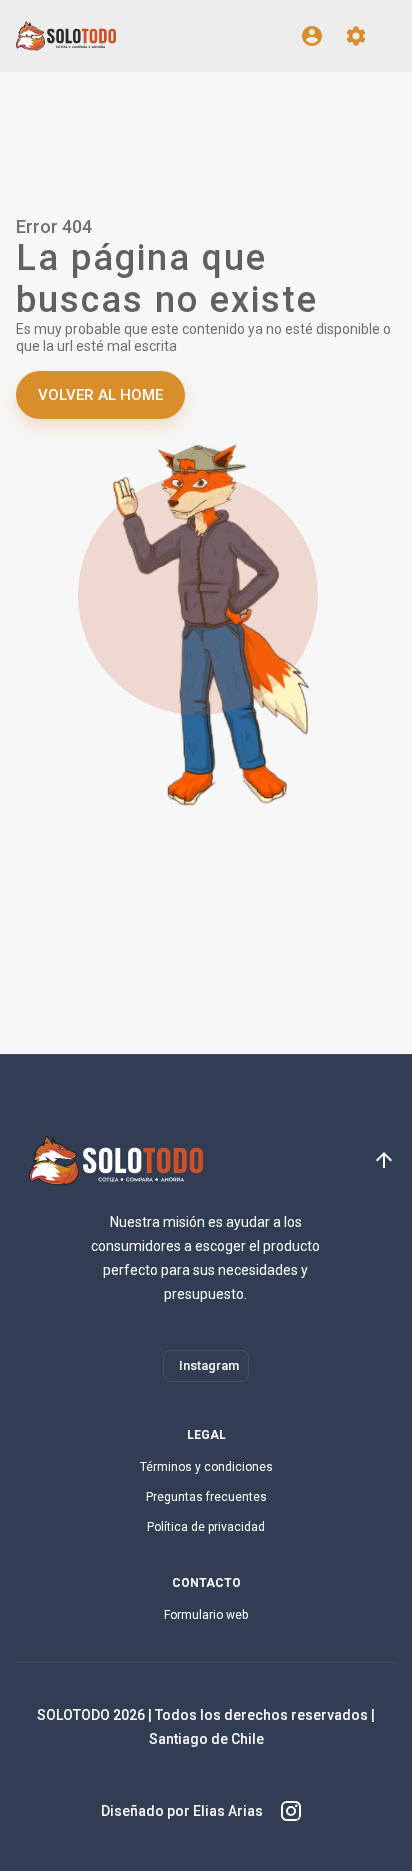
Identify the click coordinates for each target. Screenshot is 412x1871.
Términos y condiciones (206, 1467)
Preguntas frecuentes (206, 1497)
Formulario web (206, 1615)
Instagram (209, 1365)
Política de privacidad (206, 1527)
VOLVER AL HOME (100, 395)
